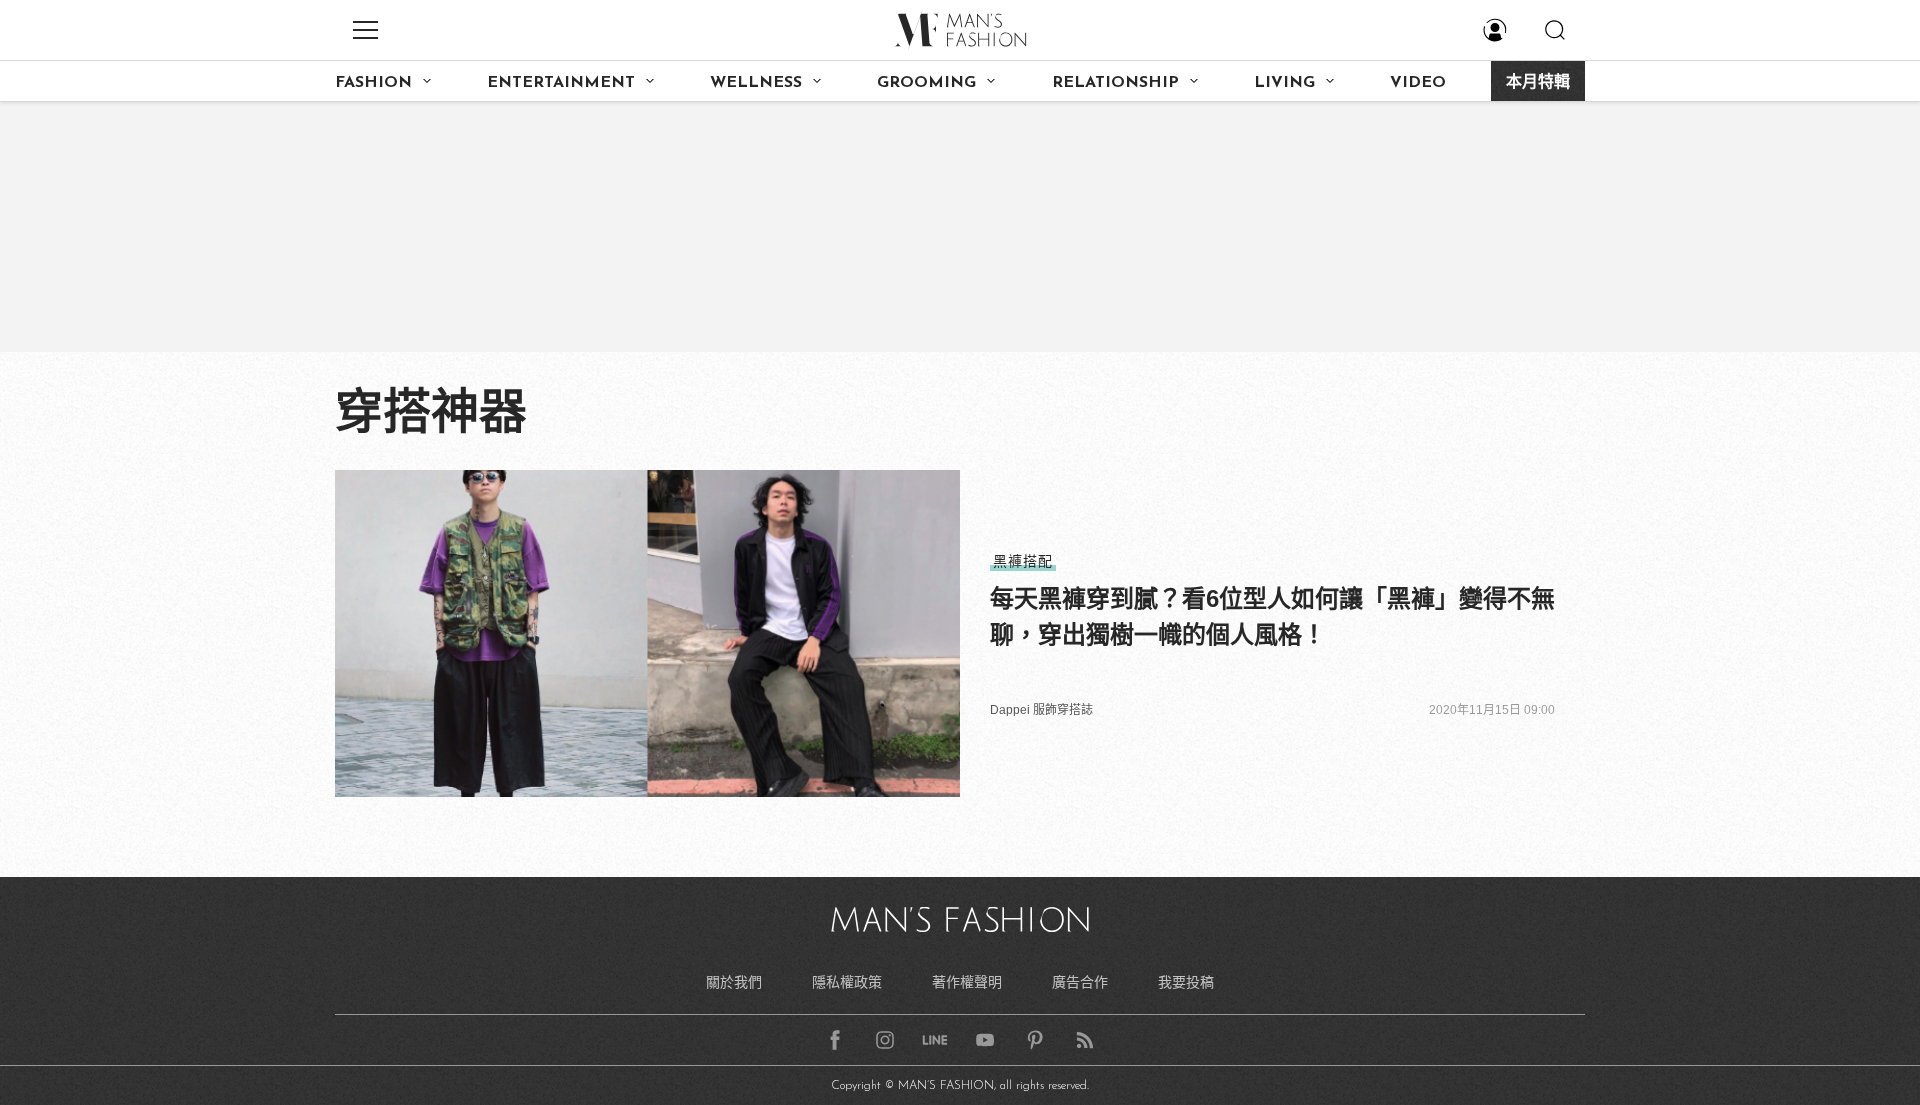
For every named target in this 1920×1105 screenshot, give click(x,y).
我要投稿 (1186, 982)
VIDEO (1418, 83)
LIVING (1284, 83)
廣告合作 (1080, 982)
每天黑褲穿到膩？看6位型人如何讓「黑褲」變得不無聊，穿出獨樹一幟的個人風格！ (1272, 616)
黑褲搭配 (1023, 561)
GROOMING (926, 83)
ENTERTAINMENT (561, 83)
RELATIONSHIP (1115, 83)
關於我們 (734, 982)
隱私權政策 (847, 982)
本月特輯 (1538, 83)
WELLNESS (756, 83)
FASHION (373, 83)
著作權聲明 (967, 982)
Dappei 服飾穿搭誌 (1041, 710)
